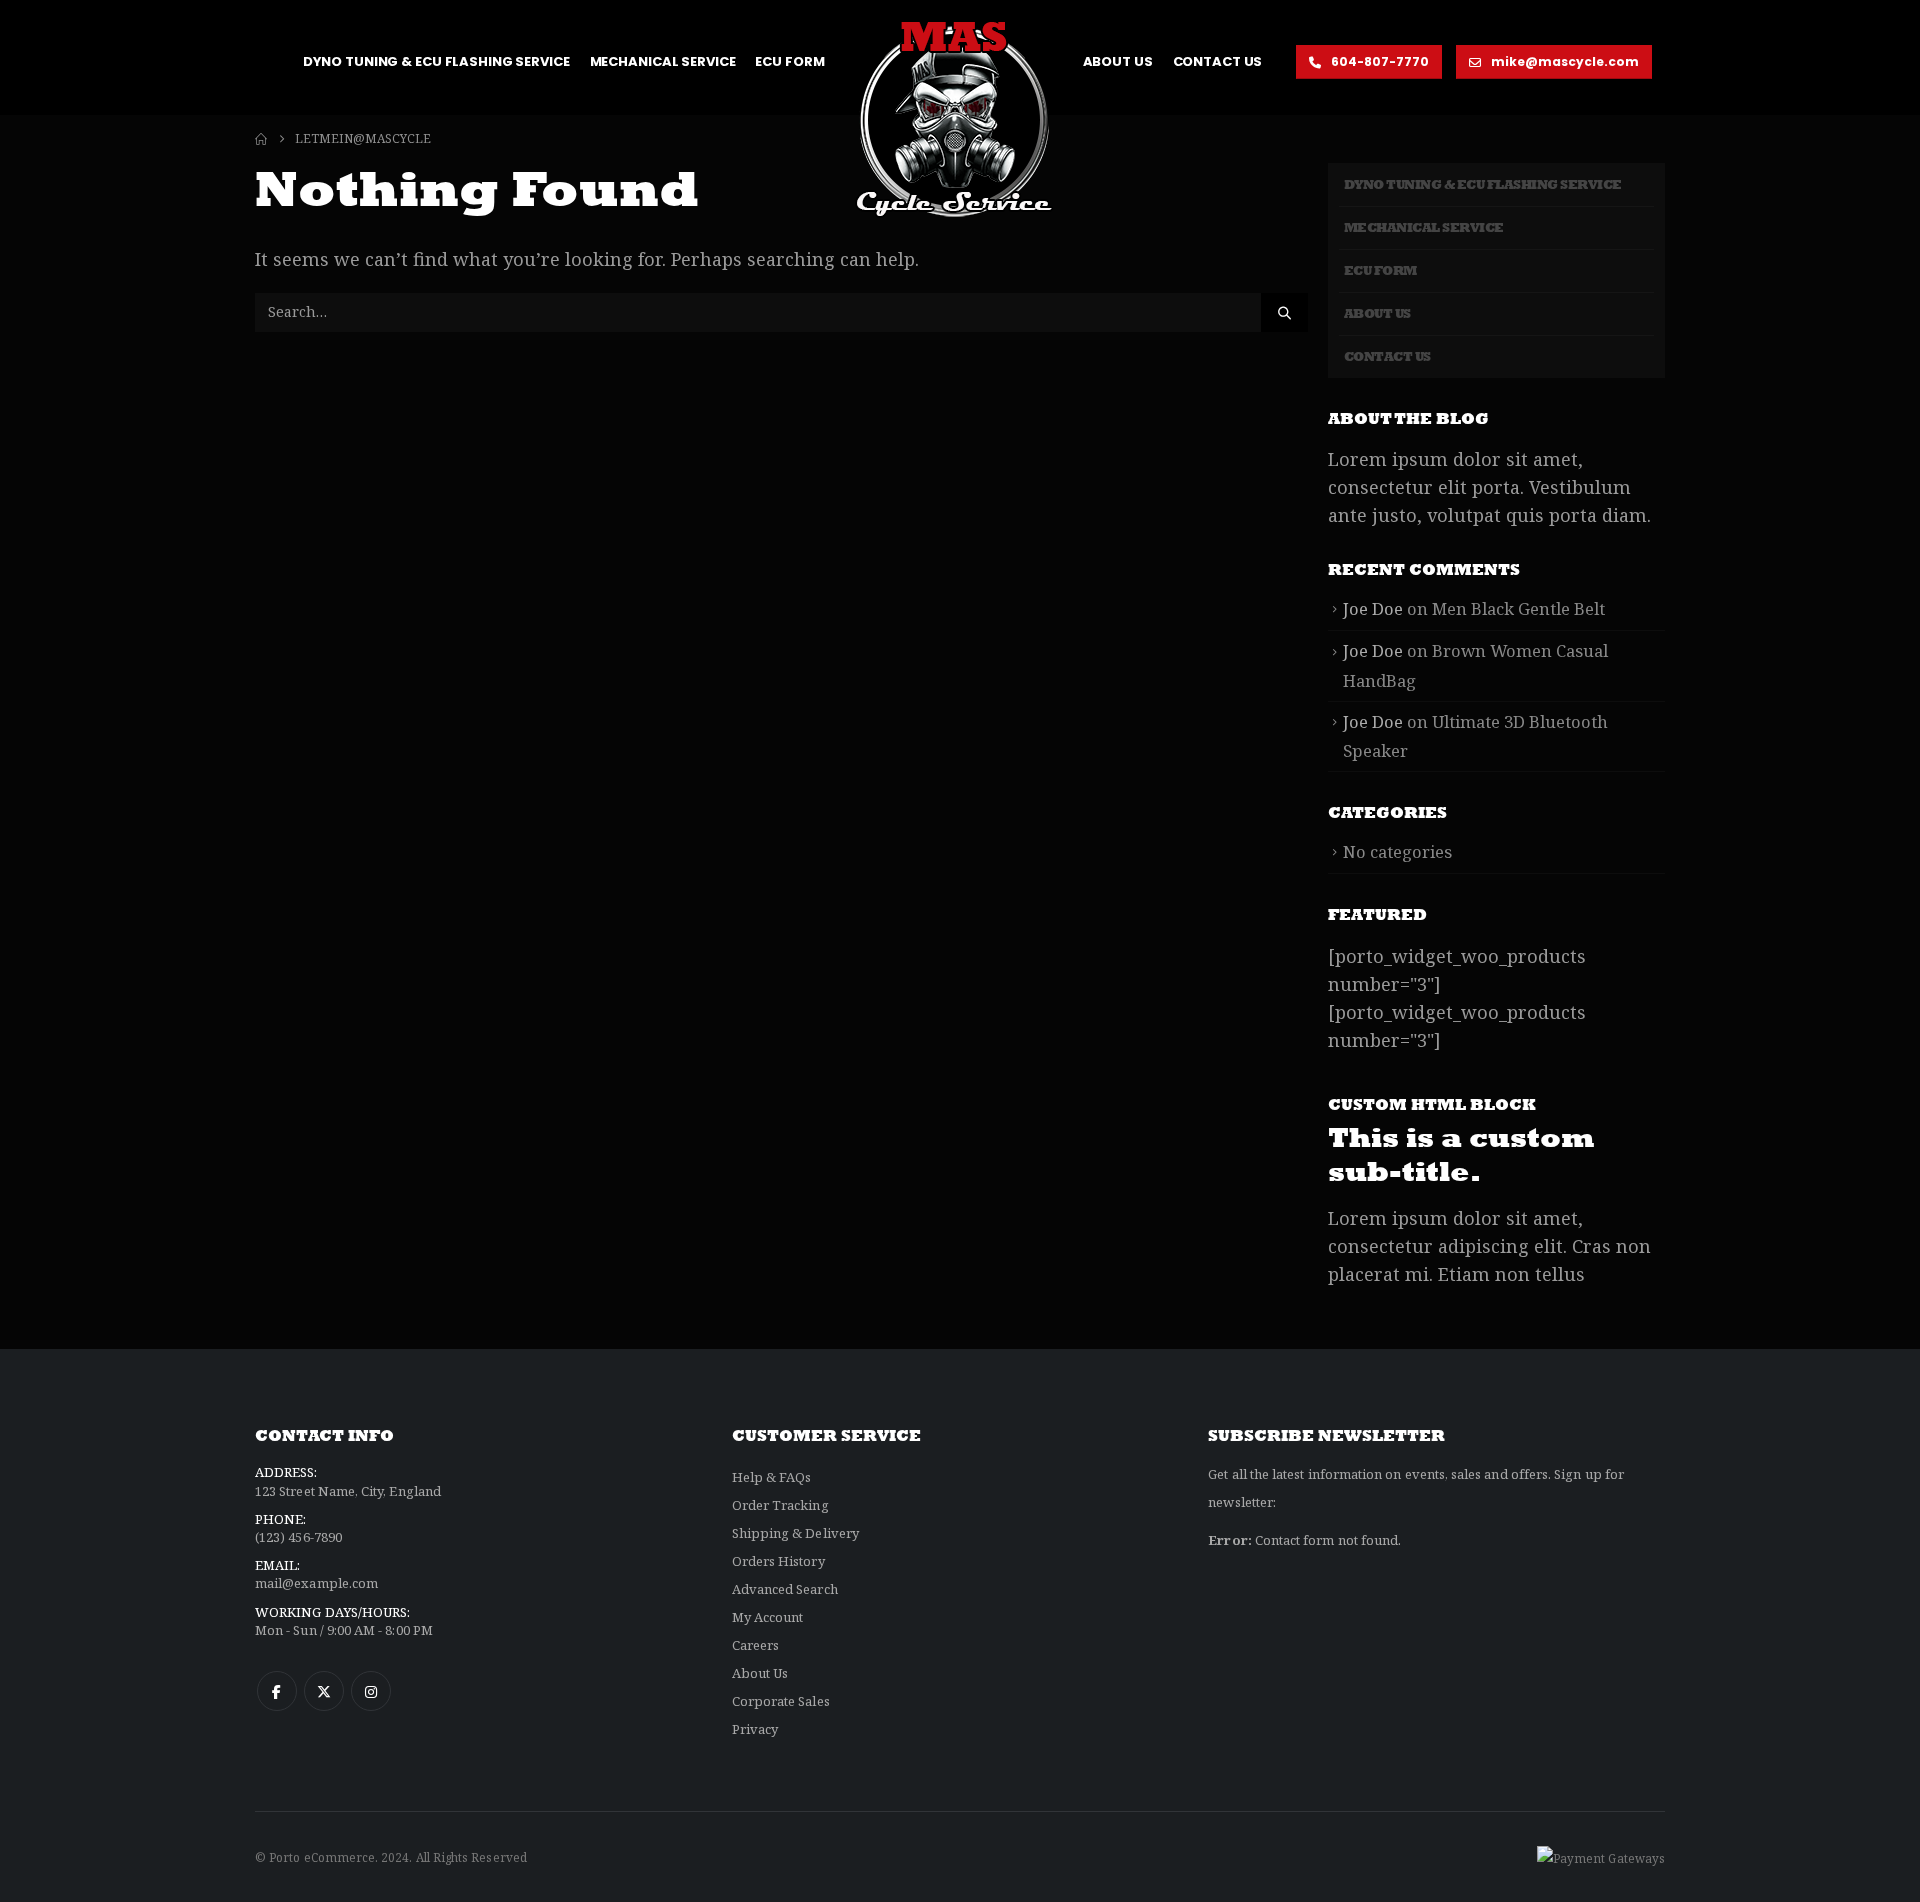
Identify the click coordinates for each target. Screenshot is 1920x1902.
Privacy (755, 1729)
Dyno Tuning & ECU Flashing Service (436, 61)
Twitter (324, 1691)
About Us (1118, 61)
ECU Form (789, 61)
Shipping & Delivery (795, 1533)
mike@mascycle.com (1563, 61)
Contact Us (1218, 61)
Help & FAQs (772, 1477)
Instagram (371, 1691)
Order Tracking (780, 1505)
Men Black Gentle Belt (1518, 608)
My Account (768, 1617)
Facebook (277, 1691)
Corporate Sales (781, 1701)
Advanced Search (785, 1589)
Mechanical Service (663, 61)
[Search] (1284, 312)
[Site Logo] (954, 118)
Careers (755, 1645)
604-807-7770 (1378, 61)
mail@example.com (316, 1583)
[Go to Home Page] (261, 139)
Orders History (778, 1561)
